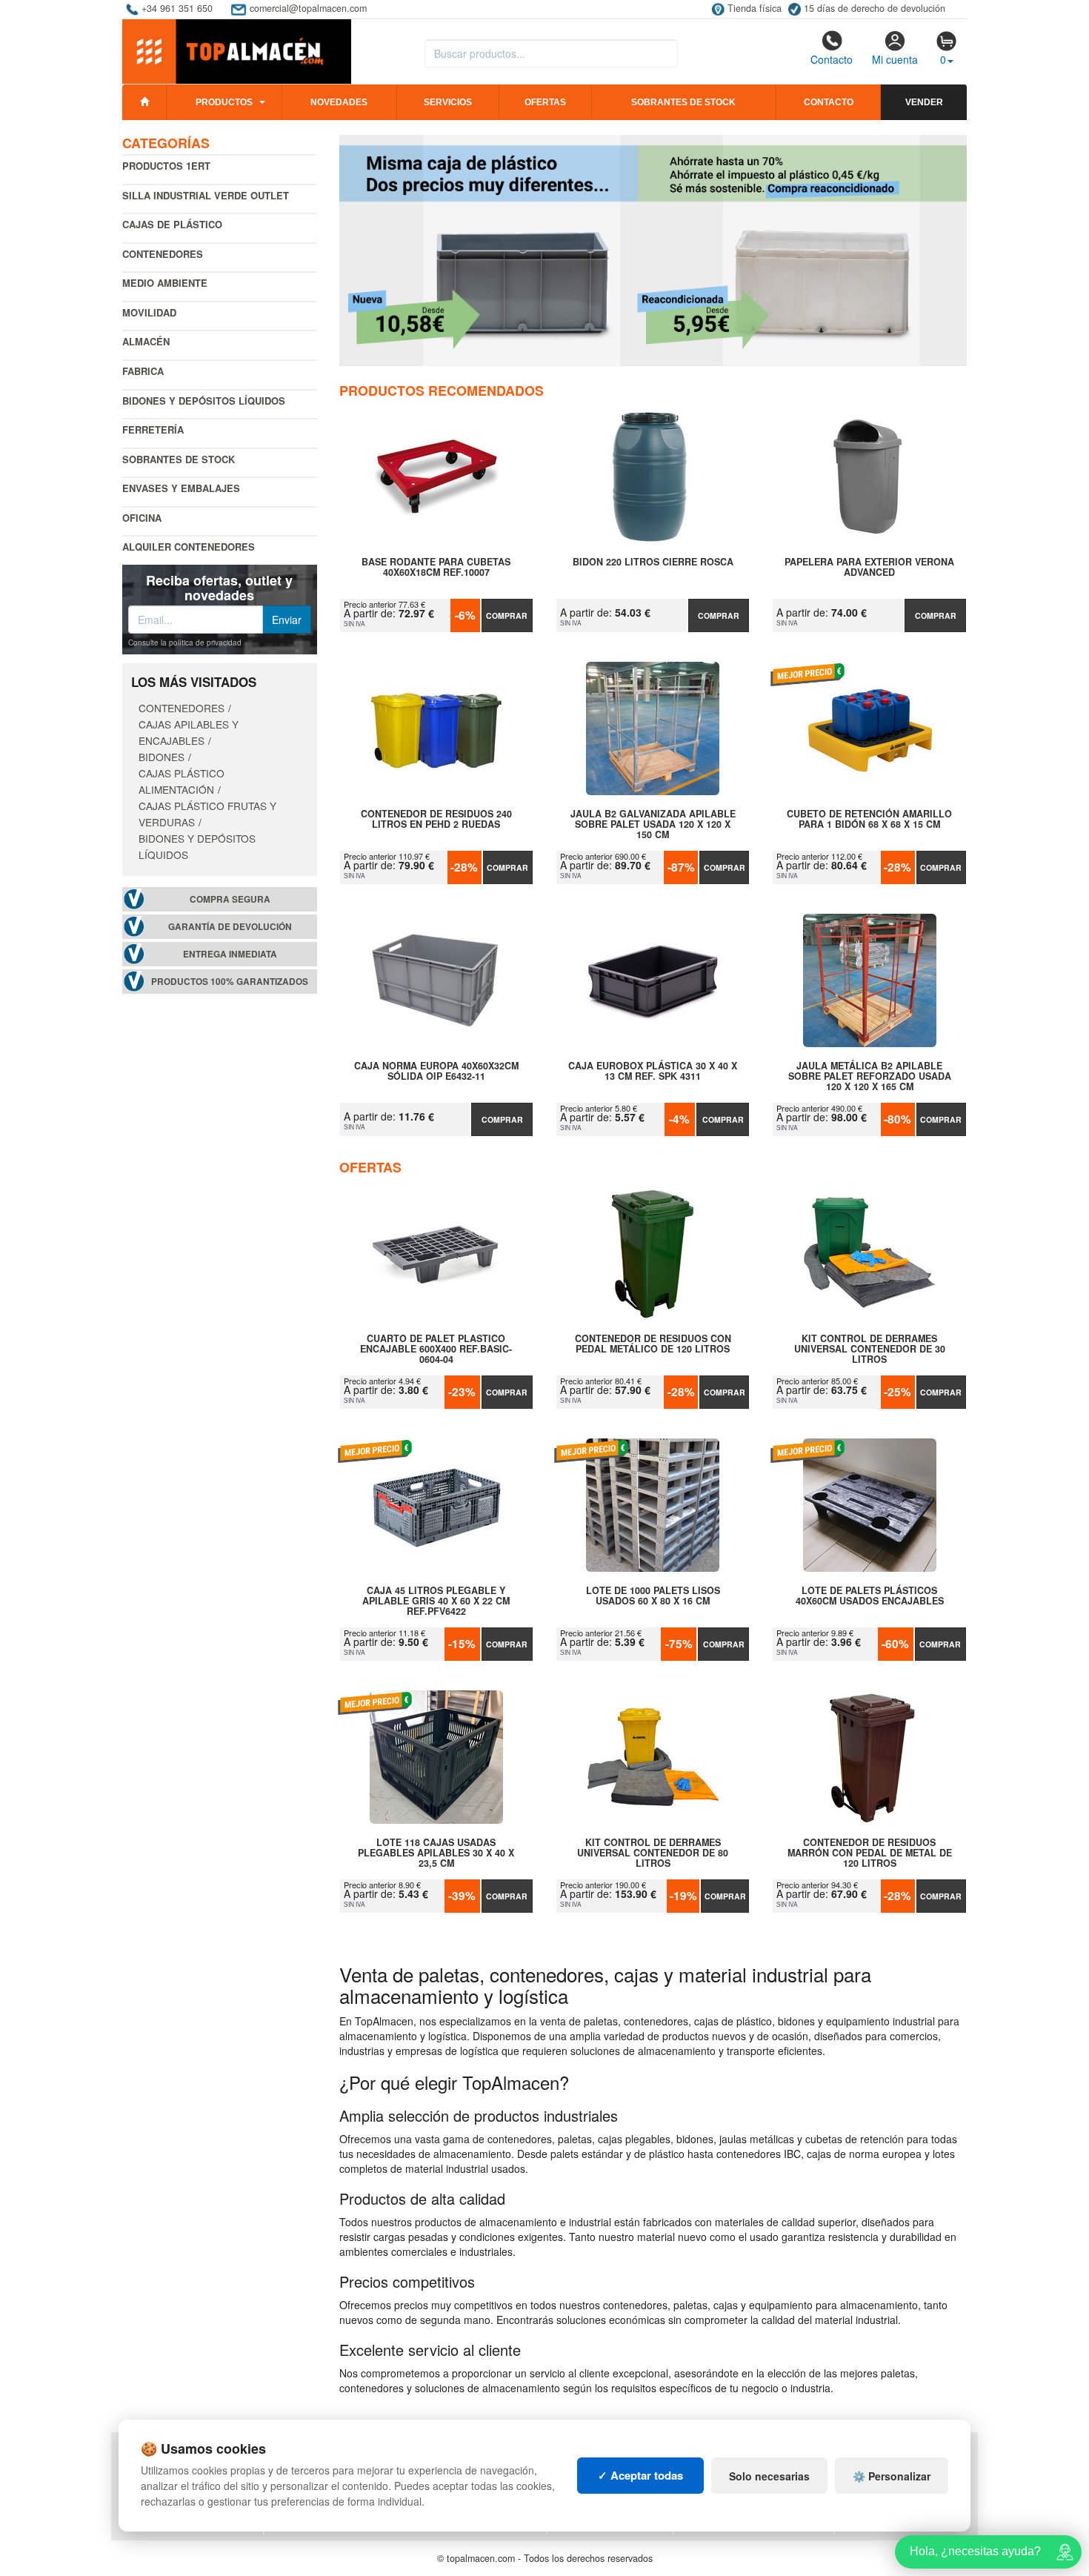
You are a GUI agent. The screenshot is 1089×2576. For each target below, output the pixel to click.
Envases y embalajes (181, 488)
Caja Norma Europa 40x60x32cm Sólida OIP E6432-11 (436, 1072)
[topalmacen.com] (237, 50)
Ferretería (153, 429)
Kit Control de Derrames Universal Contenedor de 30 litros (870, 1349)
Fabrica (143, 371)
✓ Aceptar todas (640, 2475)
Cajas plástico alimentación (181, 781)
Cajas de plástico (172, 224)
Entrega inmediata (230, 954)
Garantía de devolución (230, 927)
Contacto (832, 59)
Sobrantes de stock (683, 102)
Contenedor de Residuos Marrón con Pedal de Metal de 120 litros (870, 1853)
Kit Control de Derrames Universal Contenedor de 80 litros (653, 1853)
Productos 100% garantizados (230, 982)
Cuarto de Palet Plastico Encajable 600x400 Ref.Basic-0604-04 (436, 1349)
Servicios (448, 102)
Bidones (161, 757)
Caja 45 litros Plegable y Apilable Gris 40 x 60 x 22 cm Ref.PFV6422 (436, 1601)
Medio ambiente (165, 283)
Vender (924, 102)
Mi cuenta (895, 59)
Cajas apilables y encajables (189, 732)
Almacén (146, 341)
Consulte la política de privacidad (185, 643)
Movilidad (149, 312)
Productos (224, 102)
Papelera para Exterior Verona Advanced (869, 568)
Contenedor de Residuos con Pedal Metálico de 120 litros (653, 1344)
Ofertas (545, 102)
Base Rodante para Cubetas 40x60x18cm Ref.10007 (436, 568)
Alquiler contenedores (189, 547)
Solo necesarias (769, 2476)
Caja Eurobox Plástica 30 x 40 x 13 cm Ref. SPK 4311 (653, 1072)
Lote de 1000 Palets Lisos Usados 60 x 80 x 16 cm (653, 1596)
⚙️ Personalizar (892, 2476)
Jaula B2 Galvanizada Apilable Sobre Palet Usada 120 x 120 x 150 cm (653, 824)
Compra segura (230, 899)
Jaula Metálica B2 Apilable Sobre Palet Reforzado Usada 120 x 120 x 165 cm (870, 1076)
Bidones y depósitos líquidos (204, 401)
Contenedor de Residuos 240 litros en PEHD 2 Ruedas (436, 820)
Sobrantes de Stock (179, 459)
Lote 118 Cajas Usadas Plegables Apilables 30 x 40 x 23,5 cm (436, 1853)
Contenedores (163, 254)
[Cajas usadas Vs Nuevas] (653, 250)
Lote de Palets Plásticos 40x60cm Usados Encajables (870, 1596)
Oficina (142, 518)
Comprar (507, 615)
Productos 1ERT (166, 166)
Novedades (339, 102)
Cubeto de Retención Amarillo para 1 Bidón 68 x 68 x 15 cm (869, 820)
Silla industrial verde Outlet (206, 195)
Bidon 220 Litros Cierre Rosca (653, 562)
